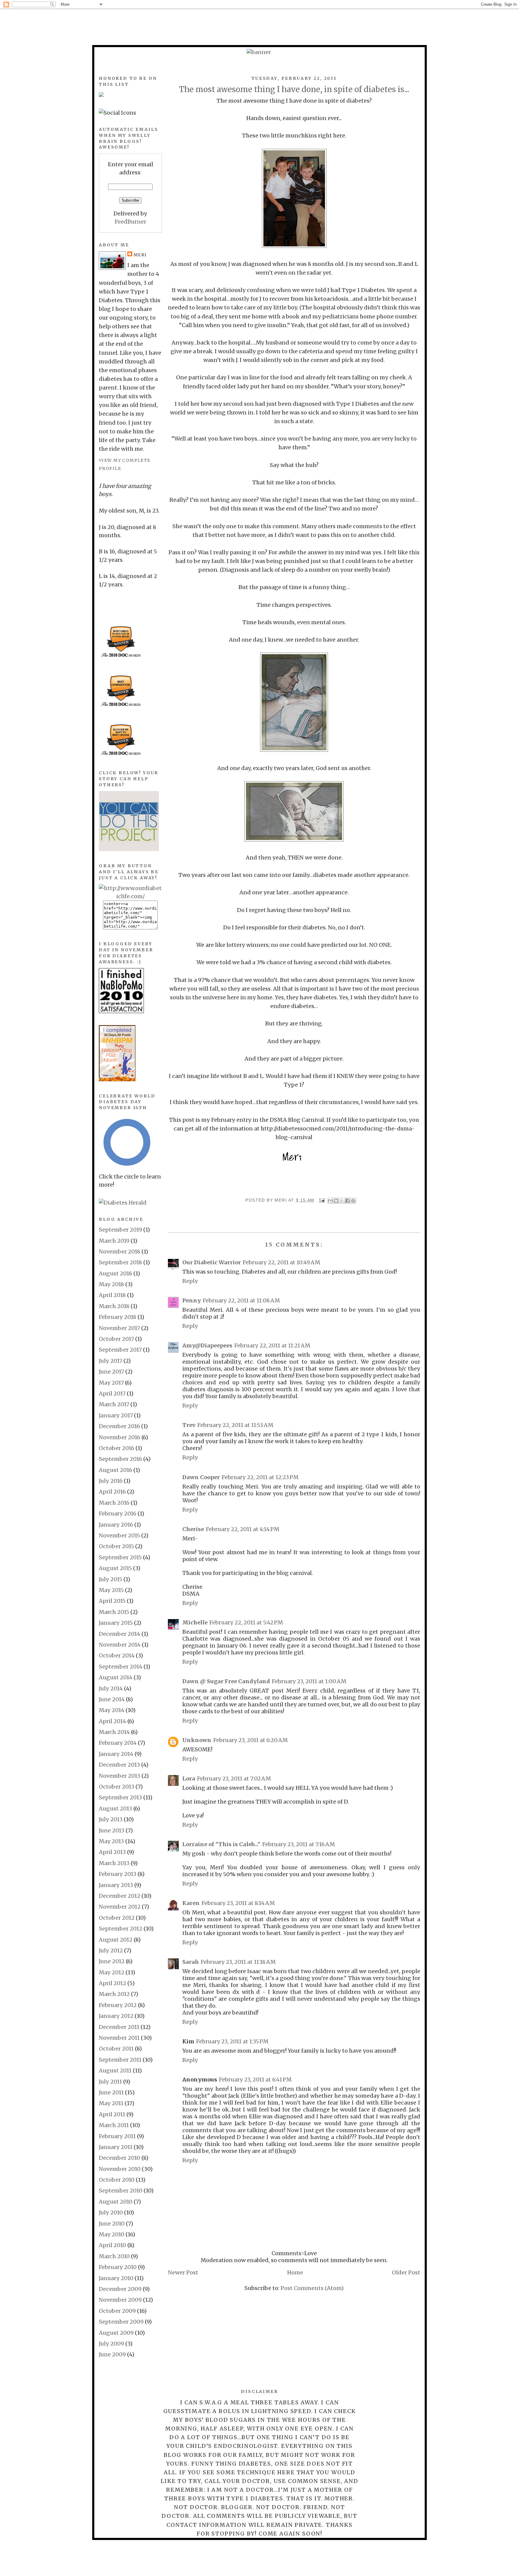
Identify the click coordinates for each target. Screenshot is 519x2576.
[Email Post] (322, 1200)
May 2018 (111, 1284)
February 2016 (118, 1514)
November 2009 (120, 2300)
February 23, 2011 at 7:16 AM (299, 1844)
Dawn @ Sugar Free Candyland (226, 1681)
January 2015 (116, 1623)
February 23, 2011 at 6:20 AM (250, 1740)
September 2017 (120, 1350)
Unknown (197, 1740)
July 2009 (111, 2344)
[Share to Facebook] (348, 1201)
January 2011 (116, 2147)
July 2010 (111, 2212)
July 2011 (110, 2082)
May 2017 (111, 1383)
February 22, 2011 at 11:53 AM (235, 1425)
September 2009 (121, 2322)
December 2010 (120, 2158)
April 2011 (112, 2114)
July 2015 (111, 1579)
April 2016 (112, 1492)
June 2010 (112, 2224)
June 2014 (112, 1699)
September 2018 (120, 1262)
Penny (192, 1300)
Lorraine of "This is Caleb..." (221, 1844)
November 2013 (120, 1776)
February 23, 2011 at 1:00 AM (309, 1681)
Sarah (191, 1962)
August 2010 (116, 2202)
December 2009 (120, 2289)
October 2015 (116, 1546)
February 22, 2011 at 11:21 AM (272, 1345)
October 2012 (117, 1918)
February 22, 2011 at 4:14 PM (243, 1529)
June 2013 (112, 1830)
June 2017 (111, 1372)
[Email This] (330, 1201)
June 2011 (111, 2092)
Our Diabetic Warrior (212, 1262)
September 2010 (121, 2191)
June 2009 (112, 2354)
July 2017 (111, 1361)
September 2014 (121, 1667)
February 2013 (118, 1874)
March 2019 (114, 1241)
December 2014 (120, 1634)
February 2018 (118, 1317)
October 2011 (116, 2049)
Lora (189, 1779)
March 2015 (114, 1612)
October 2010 (117, 2180)
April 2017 (112, 1393)
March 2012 (114, 1994)
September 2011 (120, 2060)
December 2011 (119, 2027)
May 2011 (111, 2103)
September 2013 (120, 1797)
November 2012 (120, 1907)
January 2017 (116, 1415)
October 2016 (117, 1448)
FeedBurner (131, 222)
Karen (191, 1903)
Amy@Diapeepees (207, 1345)
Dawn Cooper (201, 1477)
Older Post (406, 2272)
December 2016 (119, 1426)
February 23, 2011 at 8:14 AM (238, 1903)
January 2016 (116, 1525)
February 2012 (118, 2005)
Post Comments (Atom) (312, 2288)
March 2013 (114, 1863)
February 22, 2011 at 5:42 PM (246, 1622)
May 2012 (112, 1972)
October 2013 (117, 1787)
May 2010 (112, 2234)
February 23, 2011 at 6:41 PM (255, 2079)
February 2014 (118, 1743)
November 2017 (119, 1328)
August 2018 (115, 1273)
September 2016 (120, 1459)
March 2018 (114, 1306)
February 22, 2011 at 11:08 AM (241, 1300)
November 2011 (119, 2038)
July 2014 (111, 1688)
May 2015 (111, 1590)
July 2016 (111, 1481)
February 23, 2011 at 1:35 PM (232, 2041)
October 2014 (117, 1655)
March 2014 (114, 1732)
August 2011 (115, 2070)
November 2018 (120, 1252)
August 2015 (115, 1568)
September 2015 (120, 1557)
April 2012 (112, 1983)
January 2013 (116, 1885)
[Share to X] (342, 1201)
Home (295, 2272)
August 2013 (115, 1809)
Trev (189, 1425)
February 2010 (118, 2267)
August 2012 (116, 1940)
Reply (190, 1281)
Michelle (195, 1622)
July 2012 (111, 1950)
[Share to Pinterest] (353, 1201)
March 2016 (114, 1503)
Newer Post (183, 2272)
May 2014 (112, 1710)
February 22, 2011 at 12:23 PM (260, 1477)
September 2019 (120, 1230)
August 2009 (116, 2333)
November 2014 (120, 1645)
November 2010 (120, 2169)
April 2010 (112, 2245)
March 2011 (114, 2125)
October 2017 (116, 1339)
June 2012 (112, 1961)
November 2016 (120, 1437)
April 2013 (112, 1852)
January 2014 (116, 1754)
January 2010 (116, 2278)
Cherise (193, 1529)
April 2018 (112, 1295)
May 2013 (111, 1841)
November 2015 (119, 1535)
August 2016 (115, 1470)
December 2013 (119, 1765)
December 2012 (120, 1896)
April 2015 (112, 1601)
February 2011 (117, 2136)
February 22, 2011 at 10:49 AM (281, 1262)
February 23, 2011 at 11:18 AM (238, 1962)
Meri (281, 1200)
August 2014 (116, 1677)
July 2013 (111, 1819)
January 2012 (116, 2016)
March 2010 (114, 2256)
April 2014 (112, 1721)
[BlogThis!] (336, 1201)
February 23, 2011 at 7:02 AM (234, 1779)
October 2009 (117, 2311)
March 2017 (114, 1404)
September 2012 (121, 1929)
